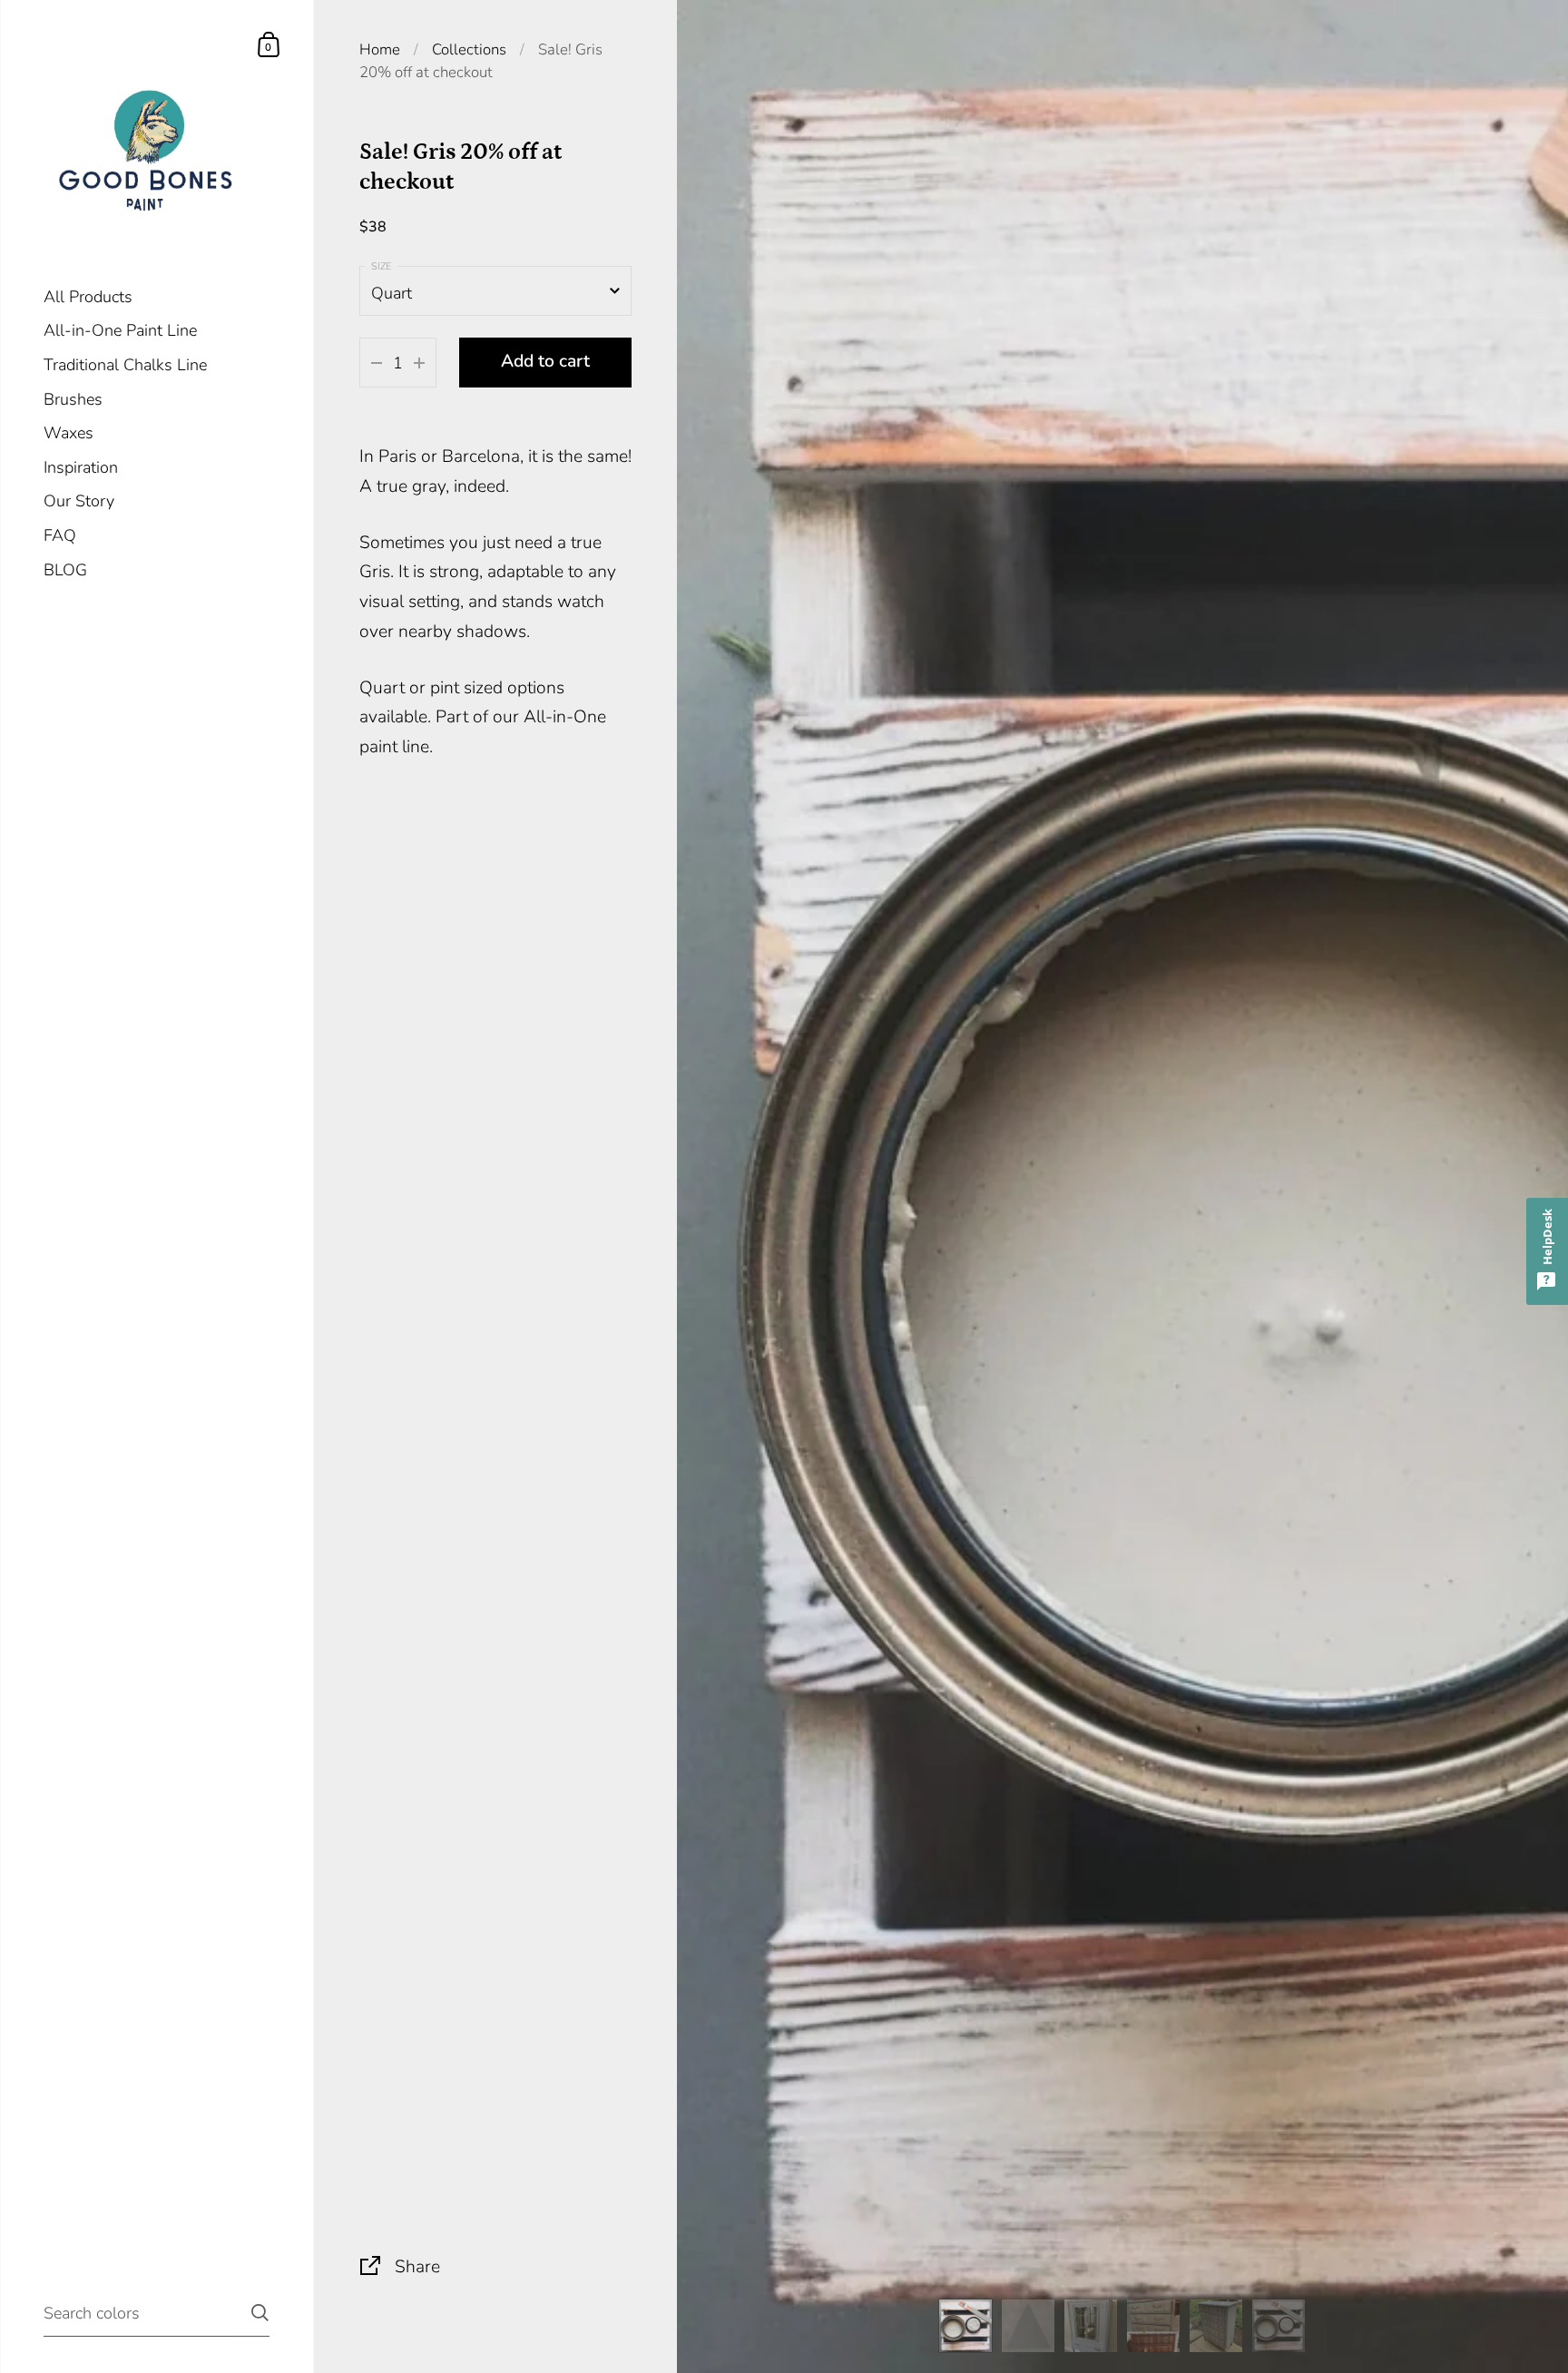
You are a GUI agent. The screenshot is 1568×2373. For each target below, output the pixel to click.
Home (380, 49)
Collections (469, 49)
